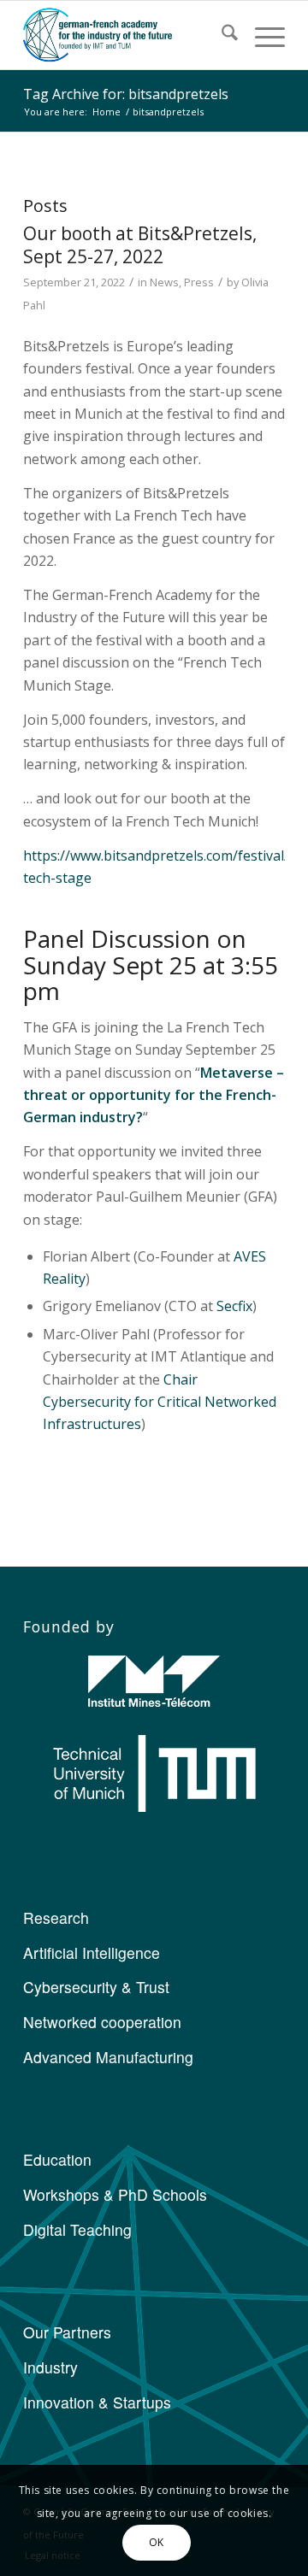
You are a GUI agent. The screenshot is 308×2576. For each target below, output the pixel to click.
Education (57, 2159)
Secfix (234, 1306)
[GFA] (128, 35)
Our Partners (67, 2332)
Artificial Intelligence (92, 1953)
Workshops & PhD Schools (115, 2194)
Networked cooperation (102, 2022)
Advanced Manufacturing (108, 2057)
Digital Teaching (77, 2229)
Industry (50, 2367)
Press (199, 282)
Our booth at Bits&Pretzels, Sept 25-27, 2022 (140, 245)
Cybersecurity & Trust (96, 1987)
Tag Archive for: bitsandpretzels (126, 94)
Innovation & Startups (97, 2402)
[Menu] (261, 35)
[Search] (221, 35)
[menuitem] (221, 35)
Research (56, 1917)
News (164, 282)
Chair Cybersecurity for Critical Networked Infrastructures (160, 1402)
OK (157, 2542)
